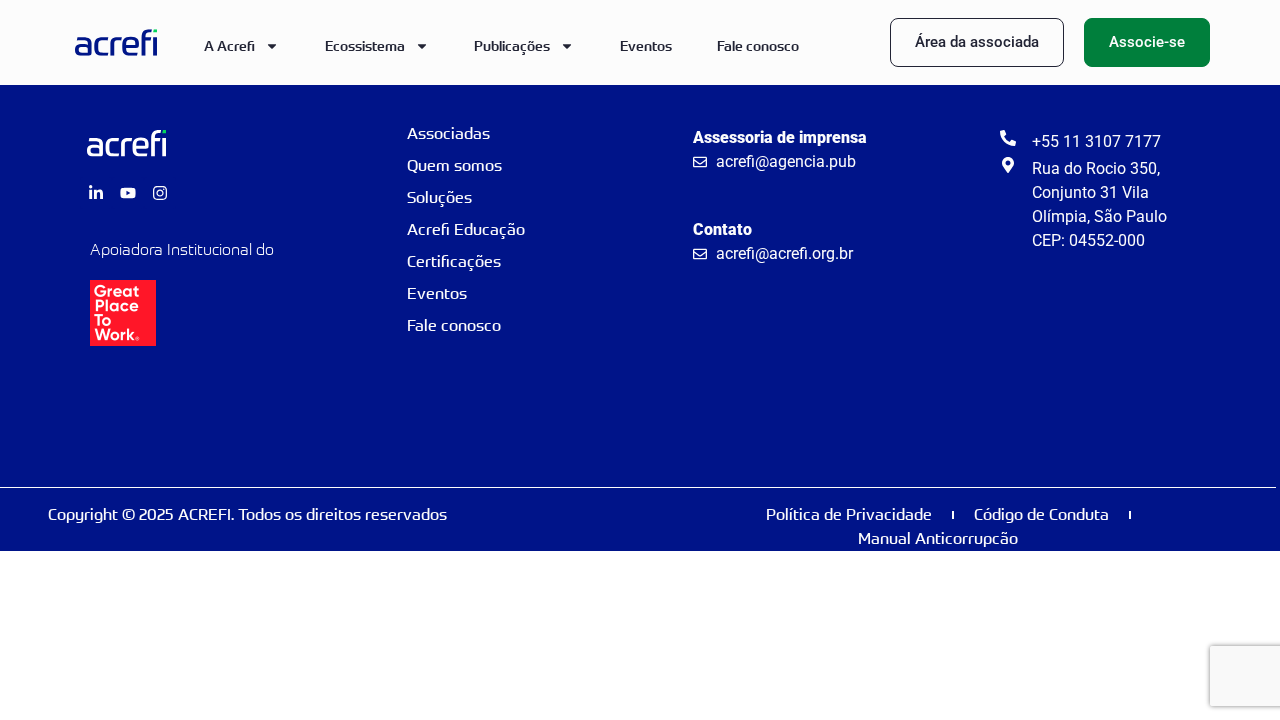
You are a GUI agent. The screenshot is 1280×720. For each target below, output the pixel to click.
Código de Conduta (1041, 514)
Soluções (439, 197)
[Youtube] (128, 193)
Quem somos (454, 165)
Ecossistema (365, 45)
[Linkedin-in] (96, 193)
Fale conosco (758, 45)
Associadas (448, 133)
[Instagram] (160, 193)
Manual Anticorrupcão (938, 538)
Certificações (454, 261)
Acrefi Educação (466, 229)
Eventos (646, 45)
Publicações (512, 45)
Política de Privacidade (849, 514)
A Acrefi (229, 45)
